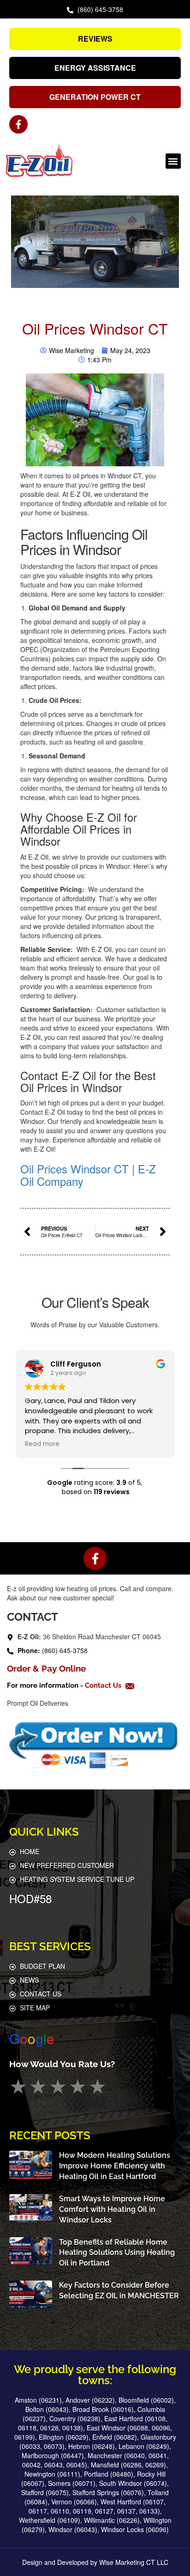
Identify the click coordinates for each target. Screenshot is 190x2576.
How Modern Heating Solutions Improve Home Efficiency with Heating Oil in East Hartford (115, 2166)
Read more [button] (42, 1444)
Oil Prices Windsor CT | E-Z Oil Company (88, 1175)
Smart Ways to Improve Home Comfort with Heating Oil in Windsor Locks (112, 2209)
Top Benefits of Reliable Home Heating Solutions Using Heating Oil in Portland (117, 2253)
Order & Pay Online (46, 1668)
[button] (173, 161)
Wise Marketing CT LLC (134, 2562)
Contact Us (104, 1685)
